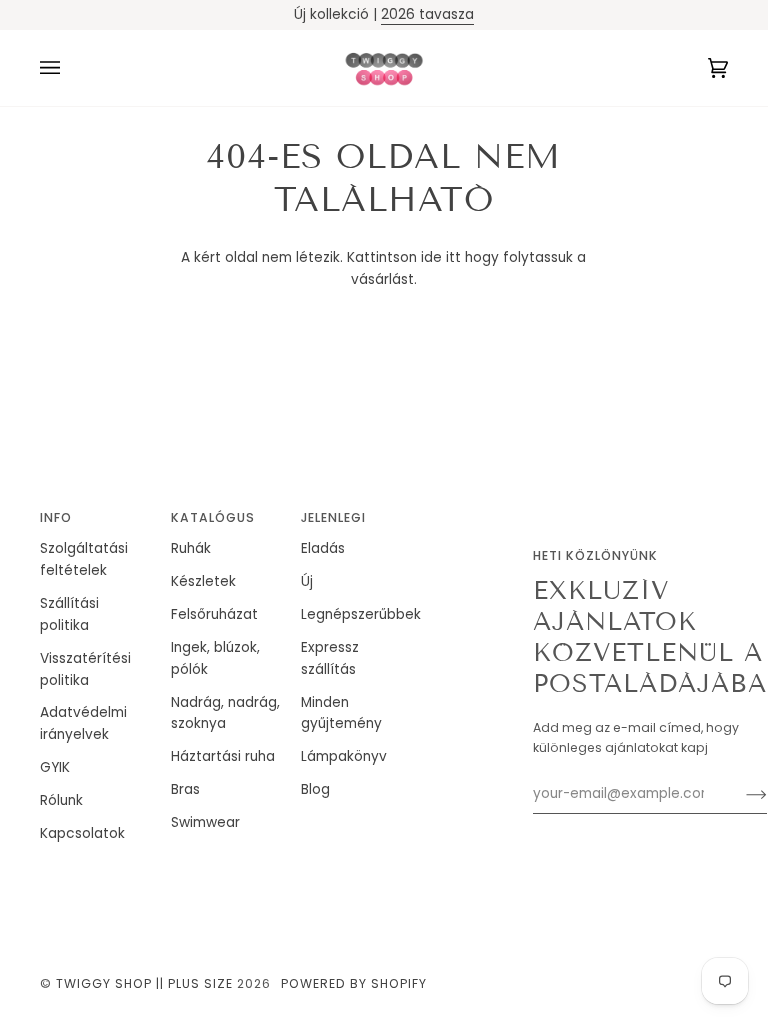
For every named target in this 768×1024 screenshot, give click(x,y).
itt (453, 257)
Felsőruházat (214, 614)
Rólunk (61, 800)
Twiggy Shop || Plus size (144, 983)
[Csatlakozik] (740, 794)
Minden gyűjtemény (341, 713)
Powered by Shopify (354, 983)
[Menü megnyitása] (70, 68)
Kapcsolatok (82, 833)
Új (307, 581)
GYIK (55, 767)
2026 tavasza (427, 14)
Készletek (203, 581)
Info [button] (56, 517)
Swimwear (205, 822)
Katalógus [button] (213, 517)
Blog (315, 789)
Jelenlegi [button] (333, 517)
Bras (185, 789)
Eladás (323, 548)
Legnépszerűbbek (361, 614)
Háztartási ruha (223, 756)
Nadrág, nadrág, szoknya (225, 713)
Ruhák (191, 548)
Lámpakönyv (344, 756)
